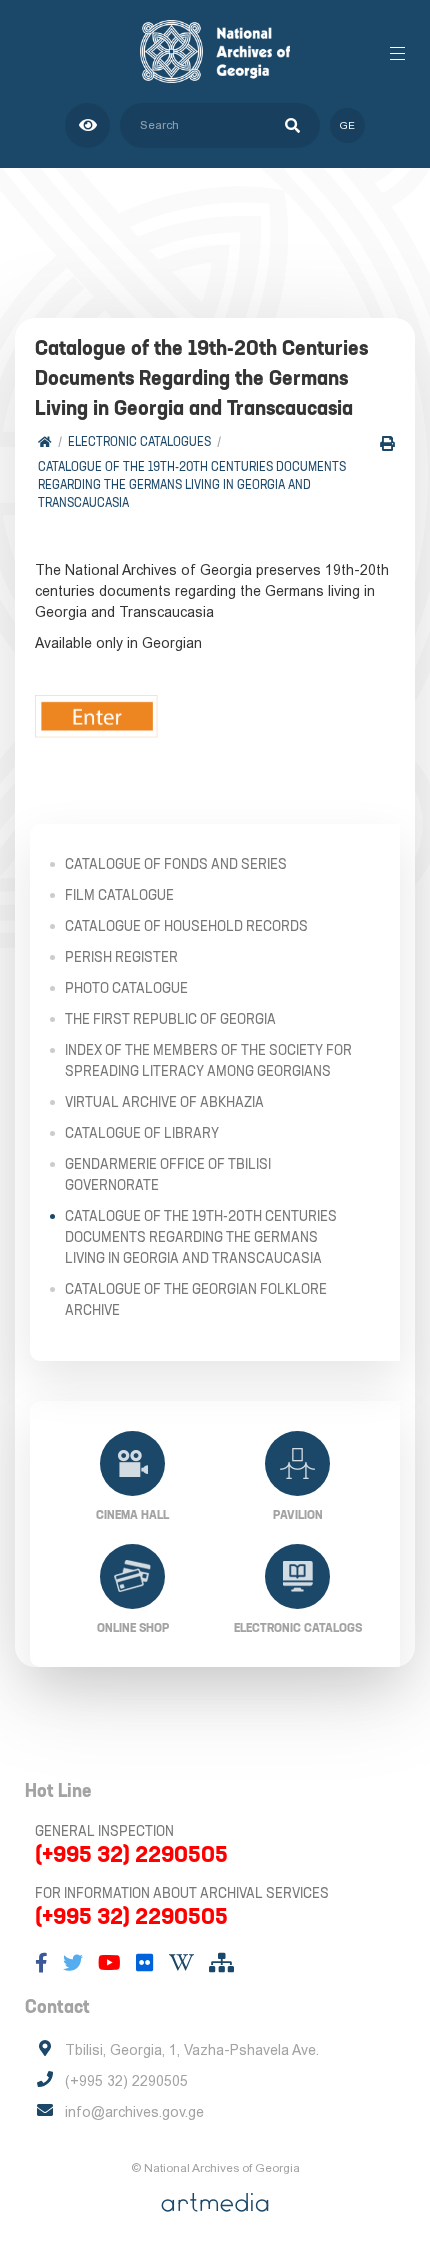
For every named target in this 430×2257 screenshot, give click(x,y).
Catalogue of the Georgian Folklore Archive (196, 1299)
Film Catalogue (119, 895)
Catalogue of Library (142, 1133)
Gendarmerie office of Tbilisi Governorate (168, 1174)
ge (347, 125)
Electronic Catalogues (139, 441)
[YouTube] (109, 1963)
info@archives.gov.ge (134, 2112)
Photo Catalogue (126, 988)
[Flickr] (145, 1963)
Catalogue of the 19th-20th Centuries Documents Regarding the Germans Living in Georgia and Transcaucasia (192, 484)
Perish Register (121, 957)
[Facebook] (41, 1963)
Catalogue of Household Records (186, 926)
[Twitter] (73, 1963)
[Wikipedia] (181, 1963)
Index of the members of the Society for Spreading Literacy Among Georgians (208, 1060)
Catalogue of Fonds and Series (176, 864)
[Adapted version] (87, 125)
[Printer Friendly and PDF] (387, 443)
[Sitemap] (221, 1963)
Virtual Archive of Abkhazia (164, 1102)
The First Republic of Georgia (170, 1019)
